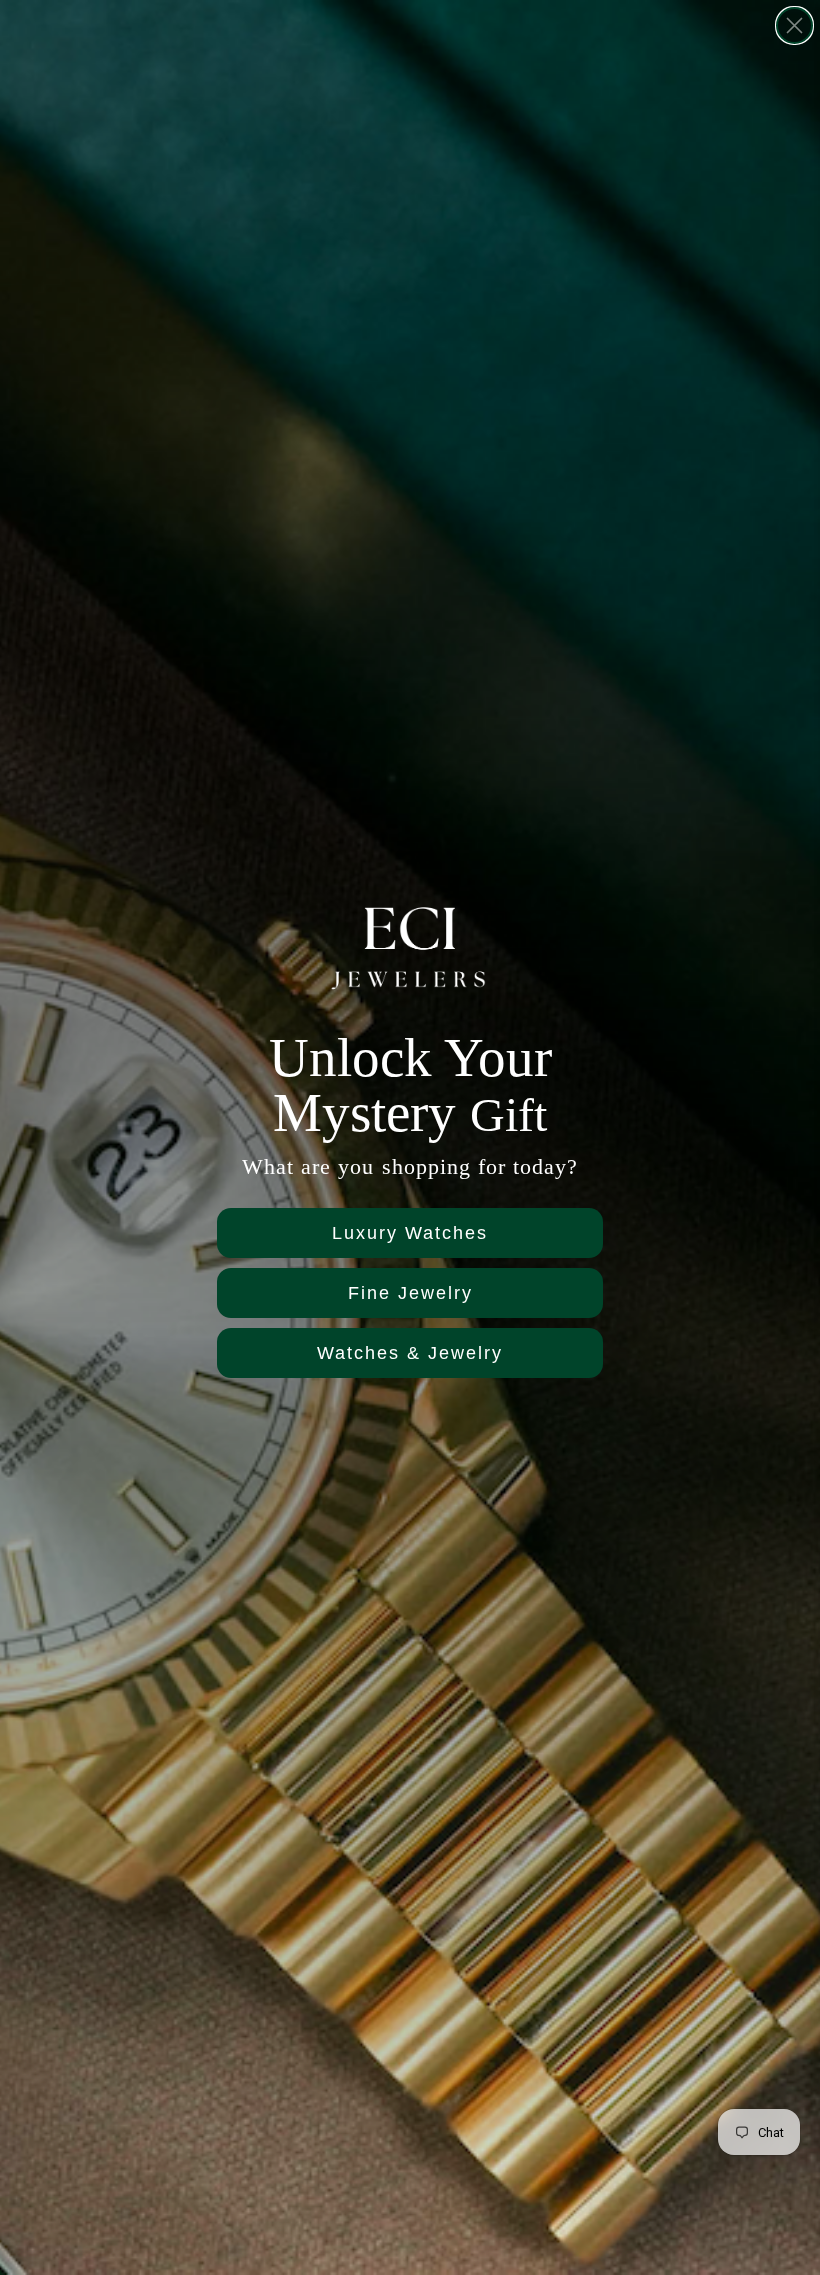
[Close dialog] (794, 25)
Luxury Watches (410, 1233)
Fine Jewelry (410, 1293)
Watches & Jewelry (410, 1353)
